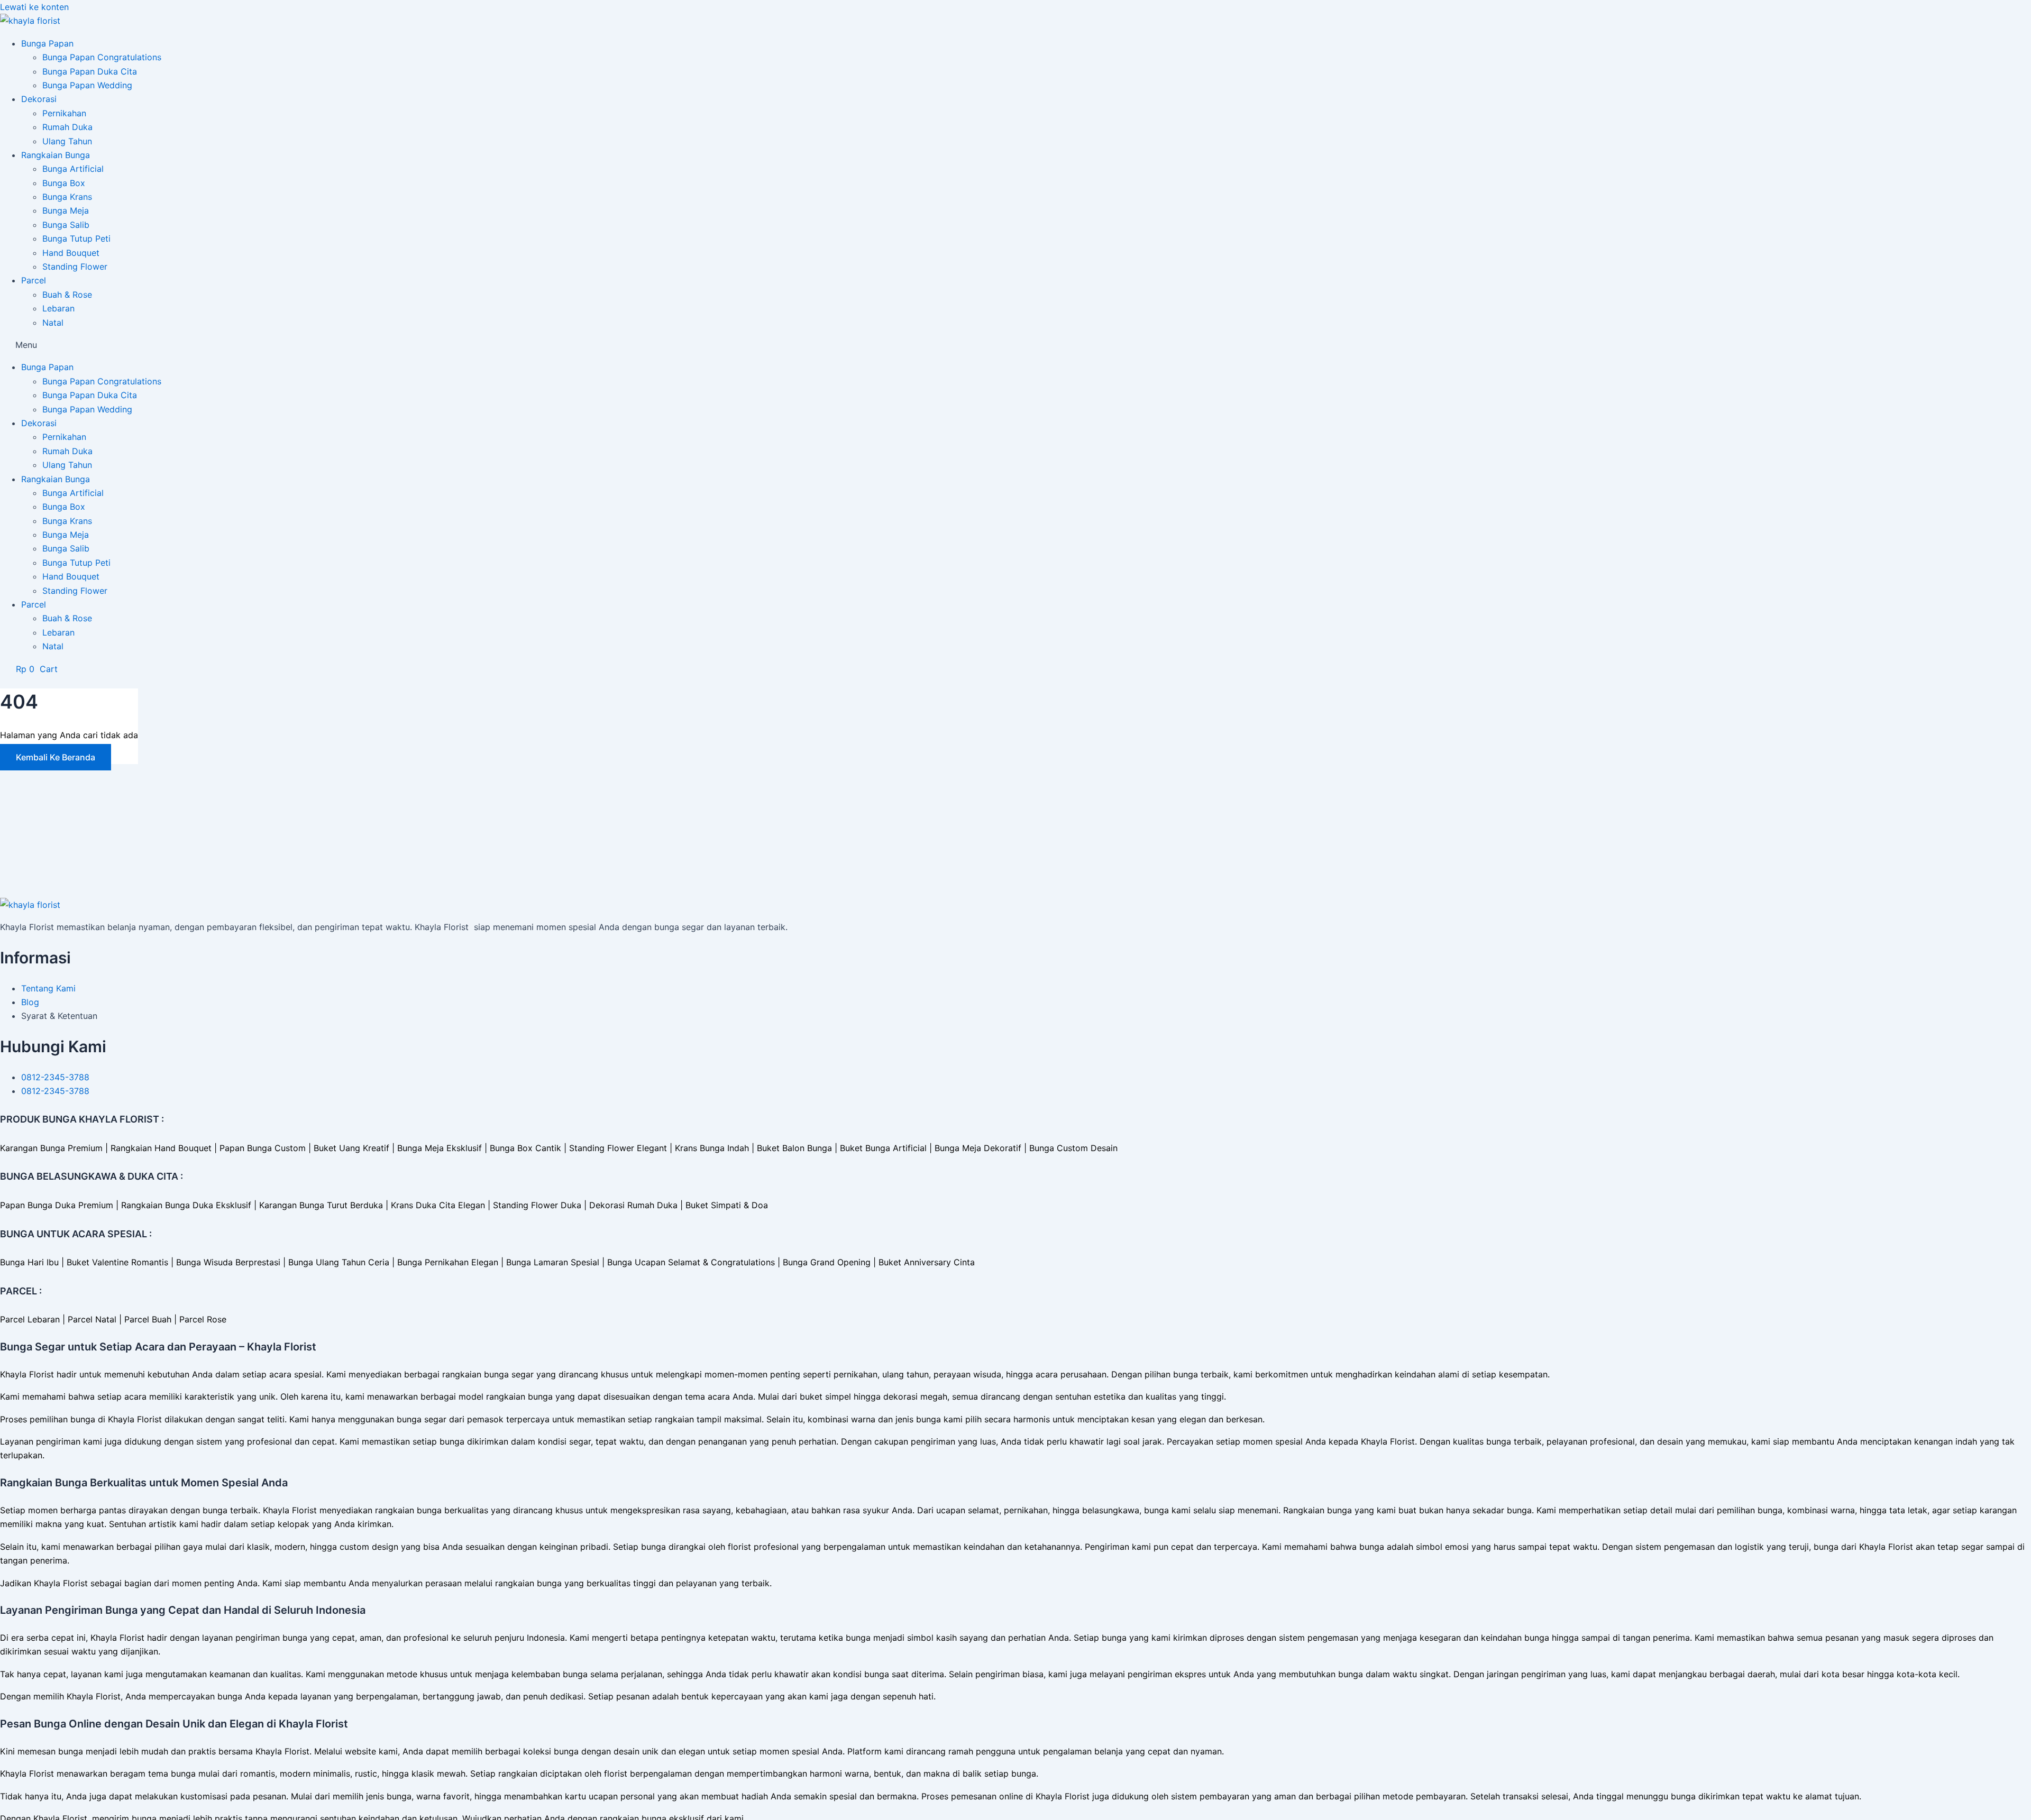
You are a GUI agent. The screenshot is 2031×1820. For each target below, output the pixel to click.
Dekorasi (39, 99)
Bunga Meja (66, 210)
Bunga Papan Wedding (87, 85)
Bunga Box (64, 183)
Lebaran (58, 308)
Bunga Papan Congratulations (102, 57)
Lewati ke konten (34, 7)
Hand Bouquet (71, 253)
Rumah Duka (67, 127)
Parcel (34, 280)
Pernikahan (64, 113)
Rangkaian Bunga (56, 155)
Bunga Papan (47, 43)
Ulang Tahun (67, 141)
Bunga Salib (66, 225)
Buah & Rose (67, 295)
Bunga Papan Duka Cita (90, 71)
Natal (53, 323)
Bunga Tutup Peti (76, 238)
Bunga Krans (67, 197)
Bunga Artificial (73, 169)
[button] (1015, 345)
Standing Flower (75, 266)
